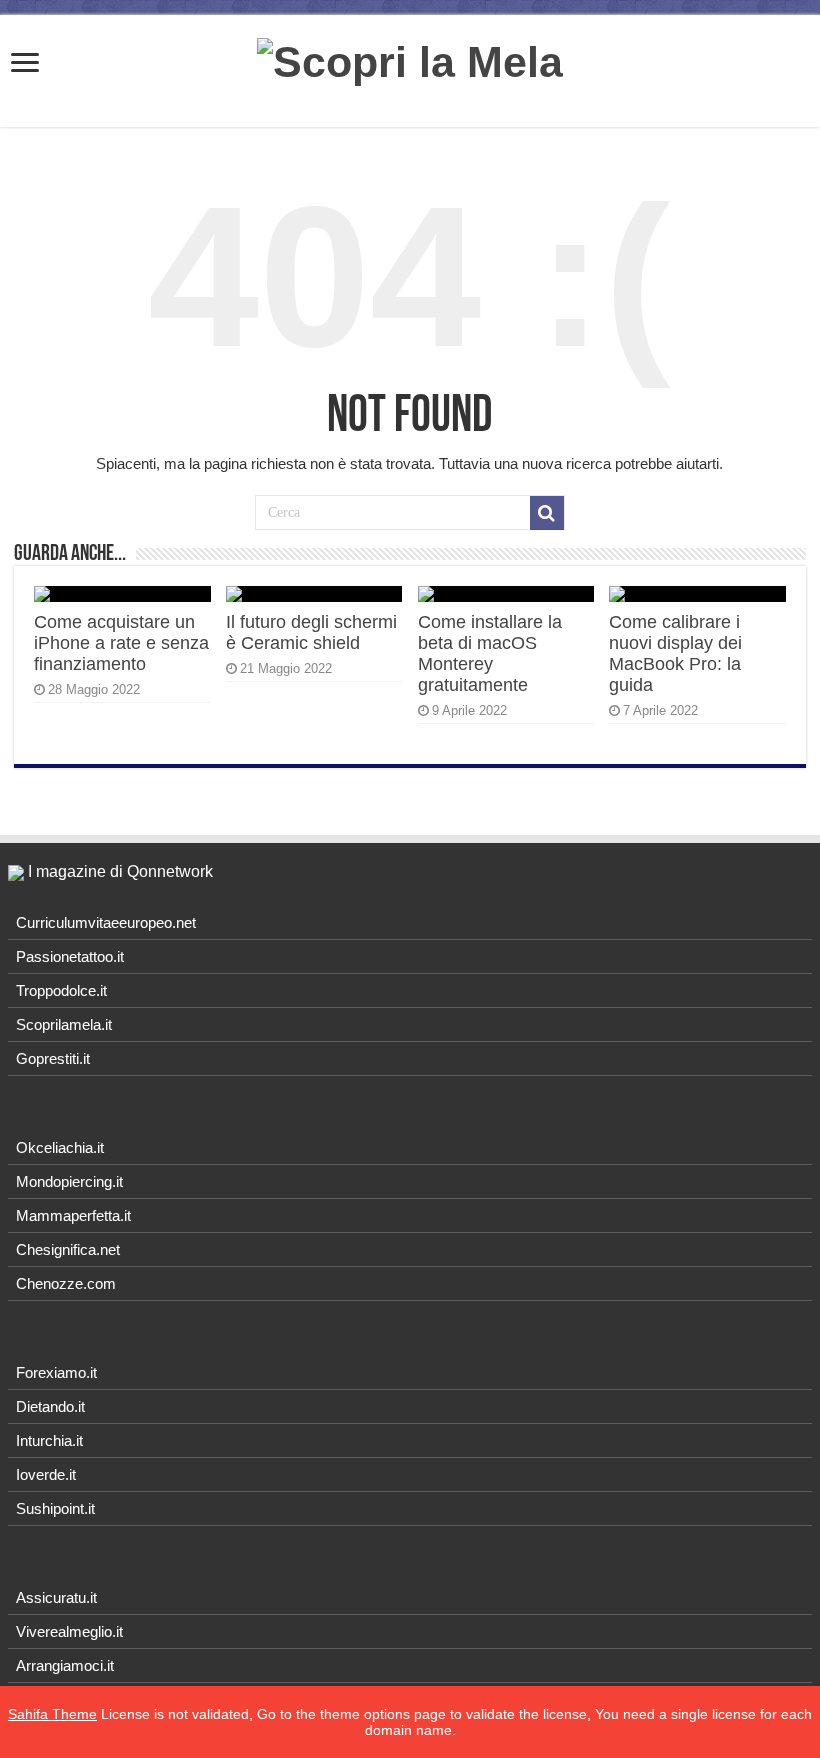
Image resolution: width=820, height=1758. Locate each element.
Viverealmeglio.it (69, 1631)
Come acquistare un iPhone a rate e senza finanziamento (121, 643)
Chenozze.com (66, 1283)
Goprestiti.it (53, 1058)
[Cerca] (547, 513)
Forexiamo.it (56, 1372)
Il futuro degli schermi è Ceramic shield (311, 632)
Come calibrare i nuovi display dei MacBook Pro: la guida (675, 653)
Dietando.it (50, 1406)
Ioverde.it (46, 1474)
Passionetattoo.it (70, 956)
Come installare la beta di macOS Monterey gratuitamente (490, 653)
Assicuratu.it (56, 1597)
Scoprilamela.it (64, 1024)
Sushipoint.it (55, 1508)
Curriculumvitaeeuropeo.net (106, 922)
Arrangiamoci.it (65, 1665)
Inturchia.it (49, 1440)
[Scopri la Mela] (410, 59)
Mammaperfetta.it (73, 1215)
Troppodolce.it (61, 990)
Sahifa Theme (52, 1714)
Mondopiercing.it (69, 1181)
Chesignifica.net (68, 1249)
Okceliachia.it (60, 1147)
